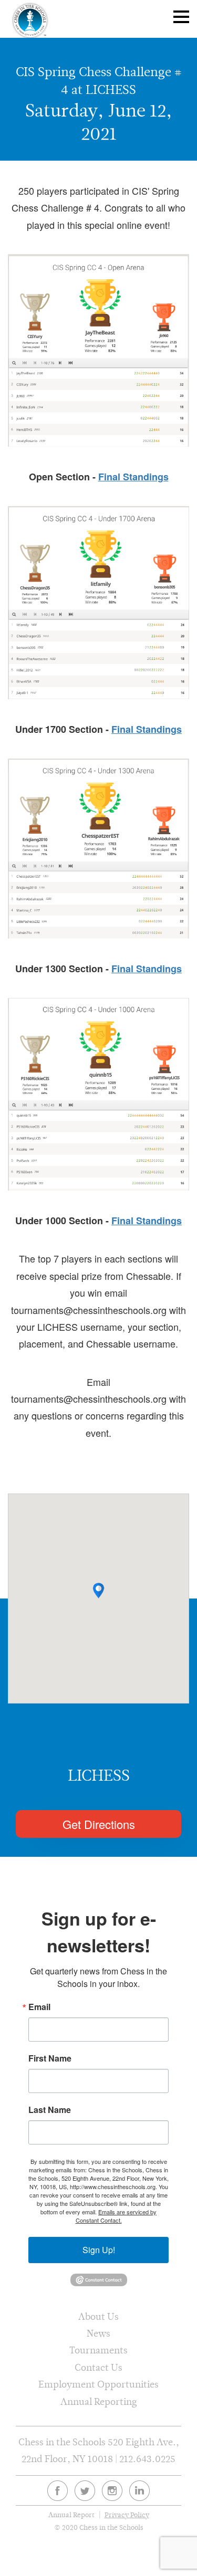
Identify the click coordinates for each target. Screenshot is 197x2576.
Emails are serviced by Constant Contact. (116, 2216)
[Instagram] (112, 2491)
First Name (50, 2058)
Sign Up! (99, 2250)
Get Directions (99, 1824)
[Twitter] (85, 2491)
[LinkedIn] (139, 2491)
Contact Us (98, 2367)
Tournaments (98, 2350)
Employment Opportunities (98, 2384)
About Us (98, 2316)
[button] (98, 1591)
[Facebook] (58, 2491)
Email (39, 2007)
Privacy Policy (127, 2515)
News (98, 2333)
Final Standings (133, 477)
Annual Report (71, 2515)
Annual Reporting (99, 2401)
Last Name (50, 2110)
